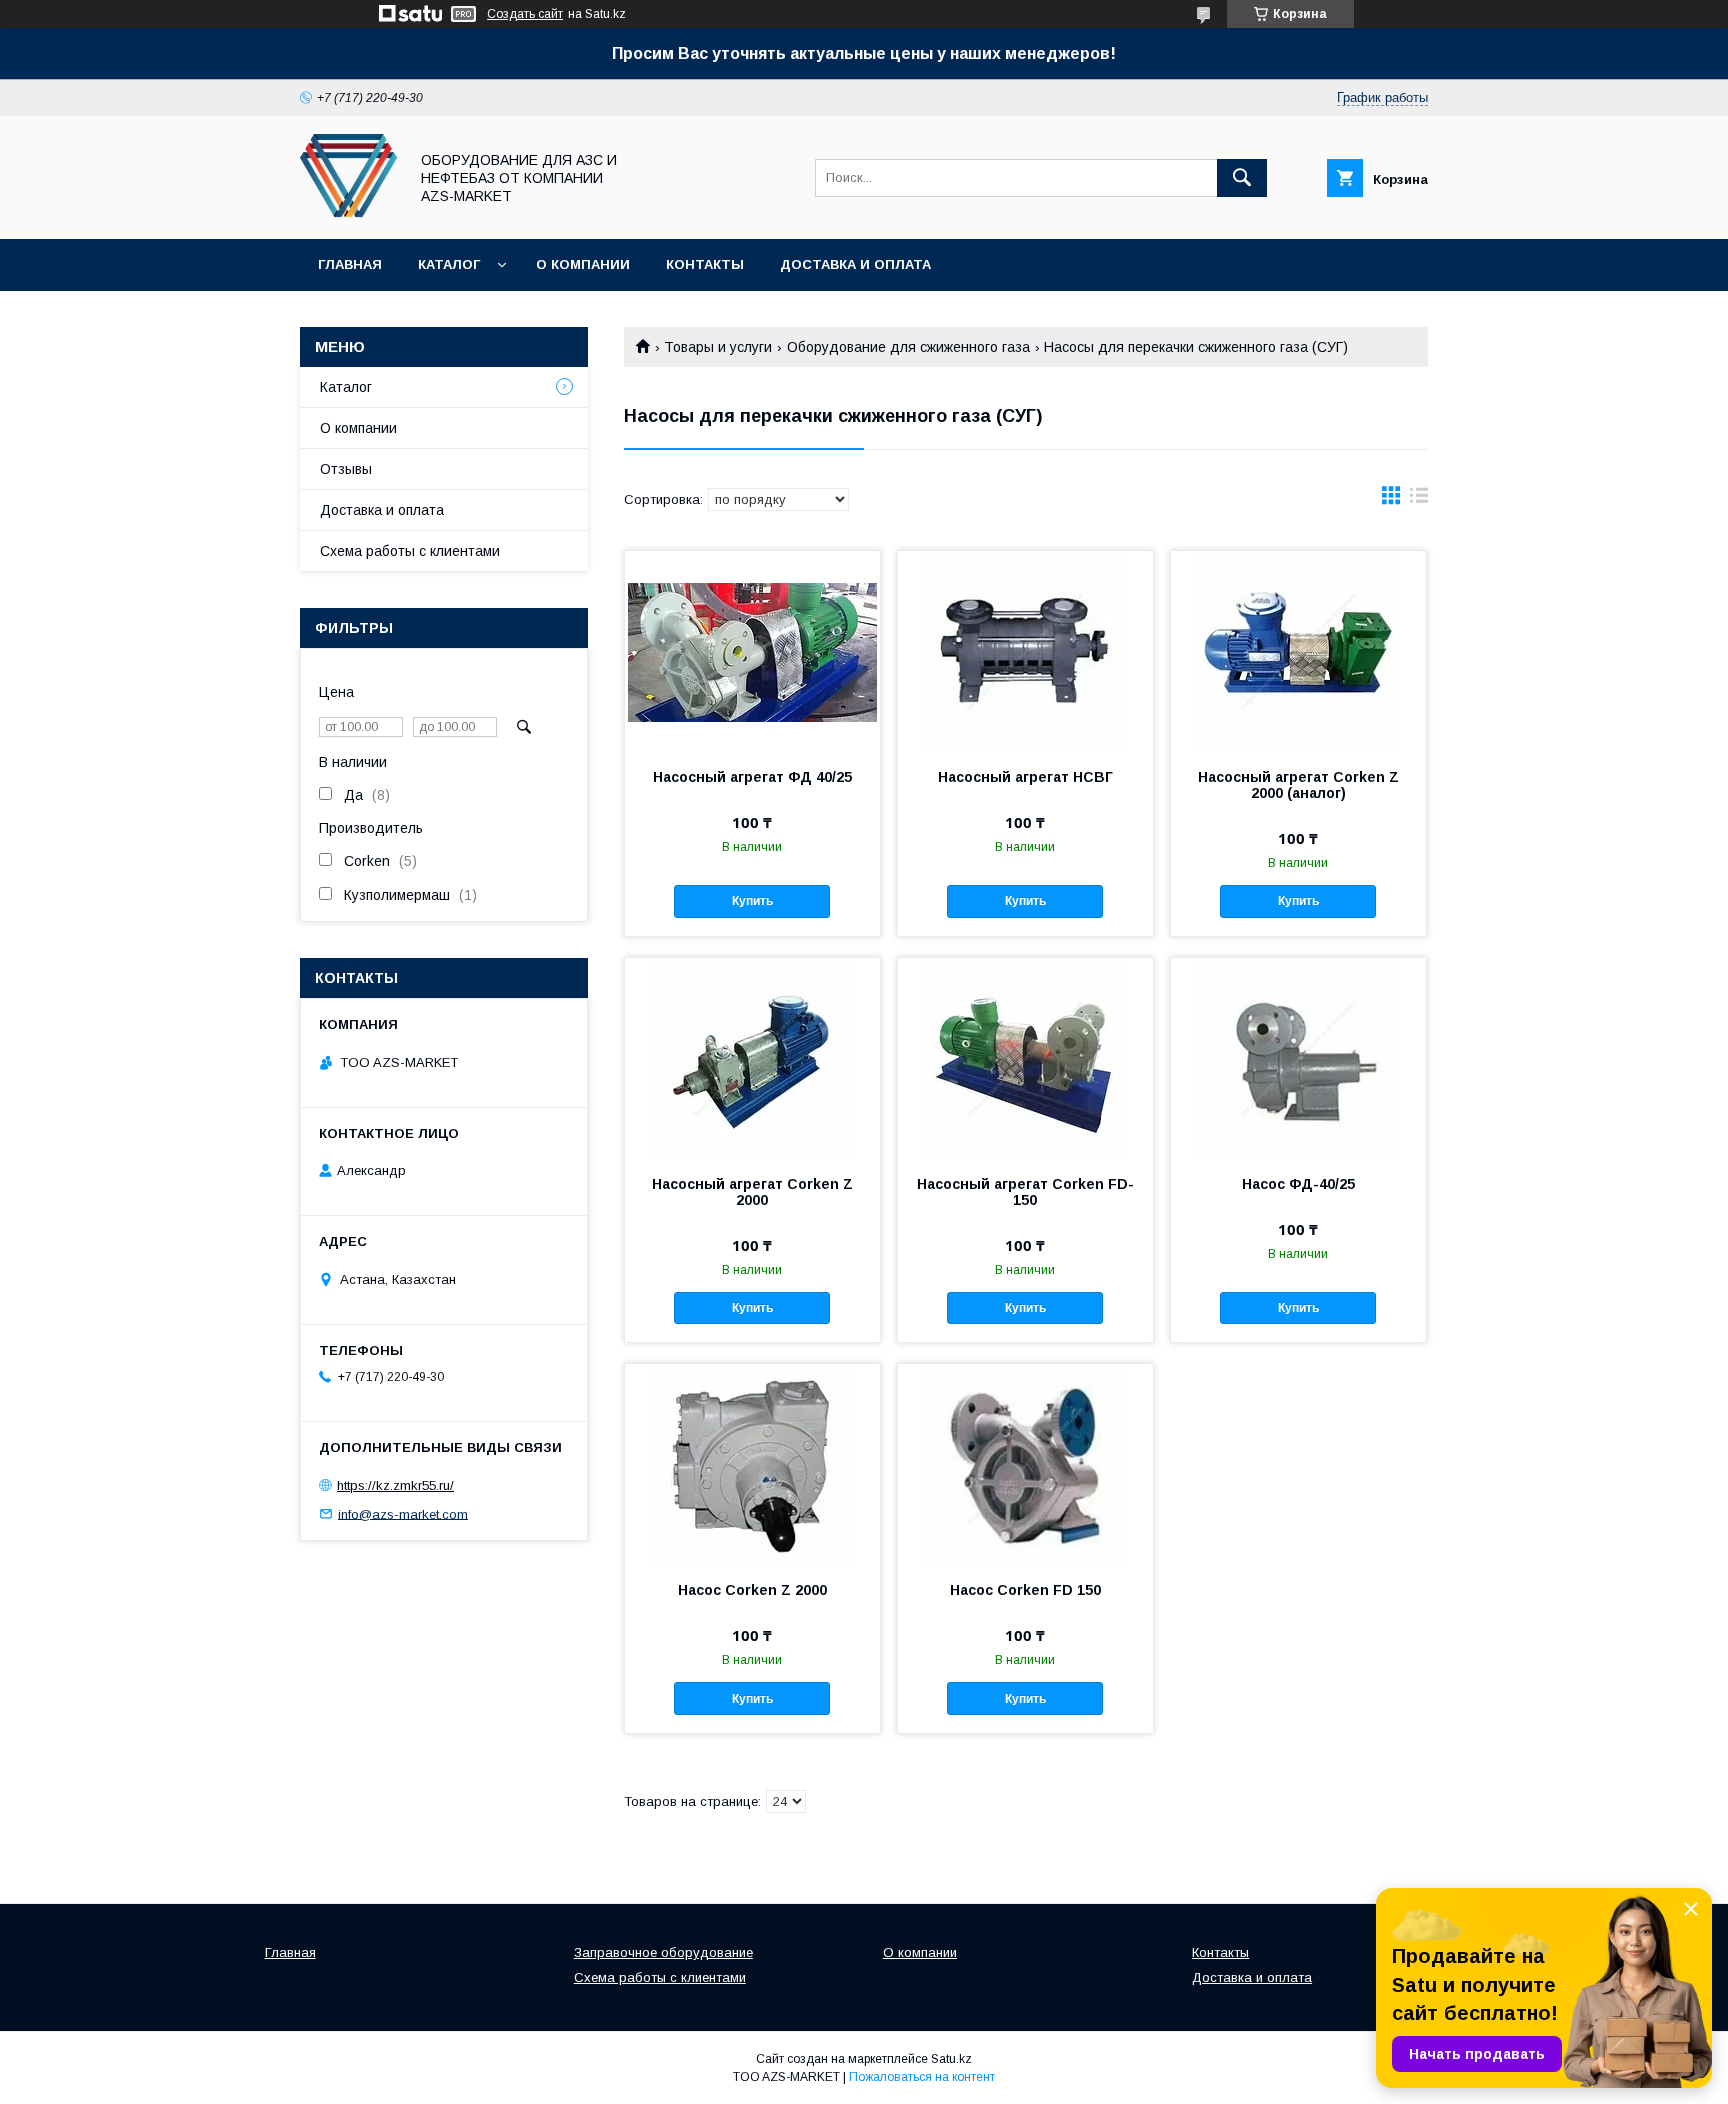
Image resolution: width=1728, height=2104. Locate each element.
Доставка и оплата (855, 264)
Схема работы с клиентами (410, 551)
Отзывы (346, 469)
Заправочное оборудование (663, 1952)
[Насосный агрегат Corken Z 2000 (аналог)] (1298, 651)
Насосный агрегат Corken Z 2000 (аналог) (1298, 785)
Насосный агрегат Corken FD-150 (1025, 1192)
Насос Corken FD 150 (1025, 1590)
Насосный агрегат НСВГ (1025, 777)
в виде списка (1419, 500)
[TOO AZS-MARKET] (348, 213)
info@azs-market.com (403, 1513)
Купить (752, 901)
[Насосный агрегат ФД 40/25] (752, 651)
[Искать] (1242, 178)
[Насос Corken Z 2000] (752, 1464)
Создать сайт (525, 14)
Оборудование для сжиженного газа (908, 347)
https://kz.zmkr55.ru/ (395, 1485)
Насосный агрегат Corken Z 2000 (752, 1192)
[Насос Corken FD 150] (1025, 1464)
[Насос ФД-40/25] (1298, 1058)
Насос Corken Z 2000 (752, 1590)
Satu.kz (951, 2059)
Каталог (449, 264)
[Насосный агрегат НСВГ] (1025, 651)
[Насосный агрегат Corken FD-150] (1025, 1058)
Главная (350, 264)
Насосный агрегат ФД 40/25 (752, 777)
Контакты (705, 264)
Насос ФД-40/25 (1298, 1184)
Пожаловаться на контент (922, 2077)
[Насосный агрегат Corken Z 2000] (752, 1058)
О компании (583, 264)
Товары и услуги (718, 347)
